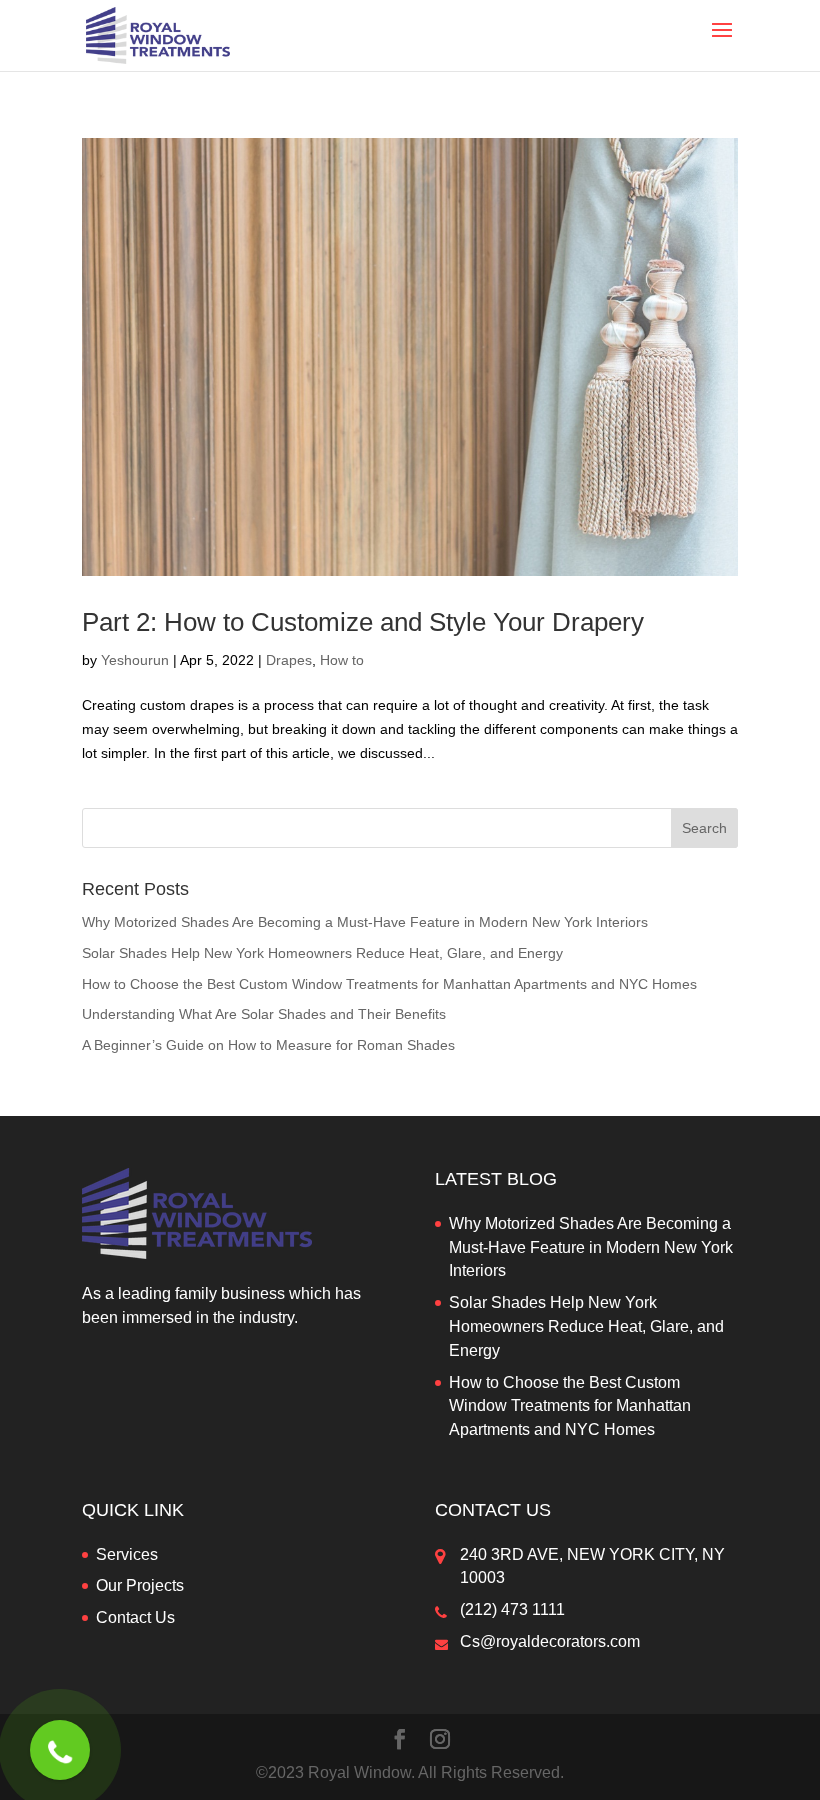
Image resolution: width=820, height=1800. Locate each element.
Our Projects (140, 1585)
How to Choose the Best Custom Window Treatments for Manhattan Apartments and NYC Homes (389, 984)
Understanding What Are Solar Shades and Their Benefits (264, 1014)
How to (342, 660)
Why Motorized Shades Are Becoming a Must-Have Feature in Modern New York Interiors (365, 922)
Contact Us (135, 1617)
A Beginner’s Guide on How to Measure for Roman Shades (268, 1045)
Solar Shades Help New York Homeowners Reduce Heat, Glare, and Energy (322, 953)
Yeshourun (135, 660)
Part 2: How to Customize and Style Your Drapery (363, 622)
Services (127, 1554)
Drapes (289, 660)
